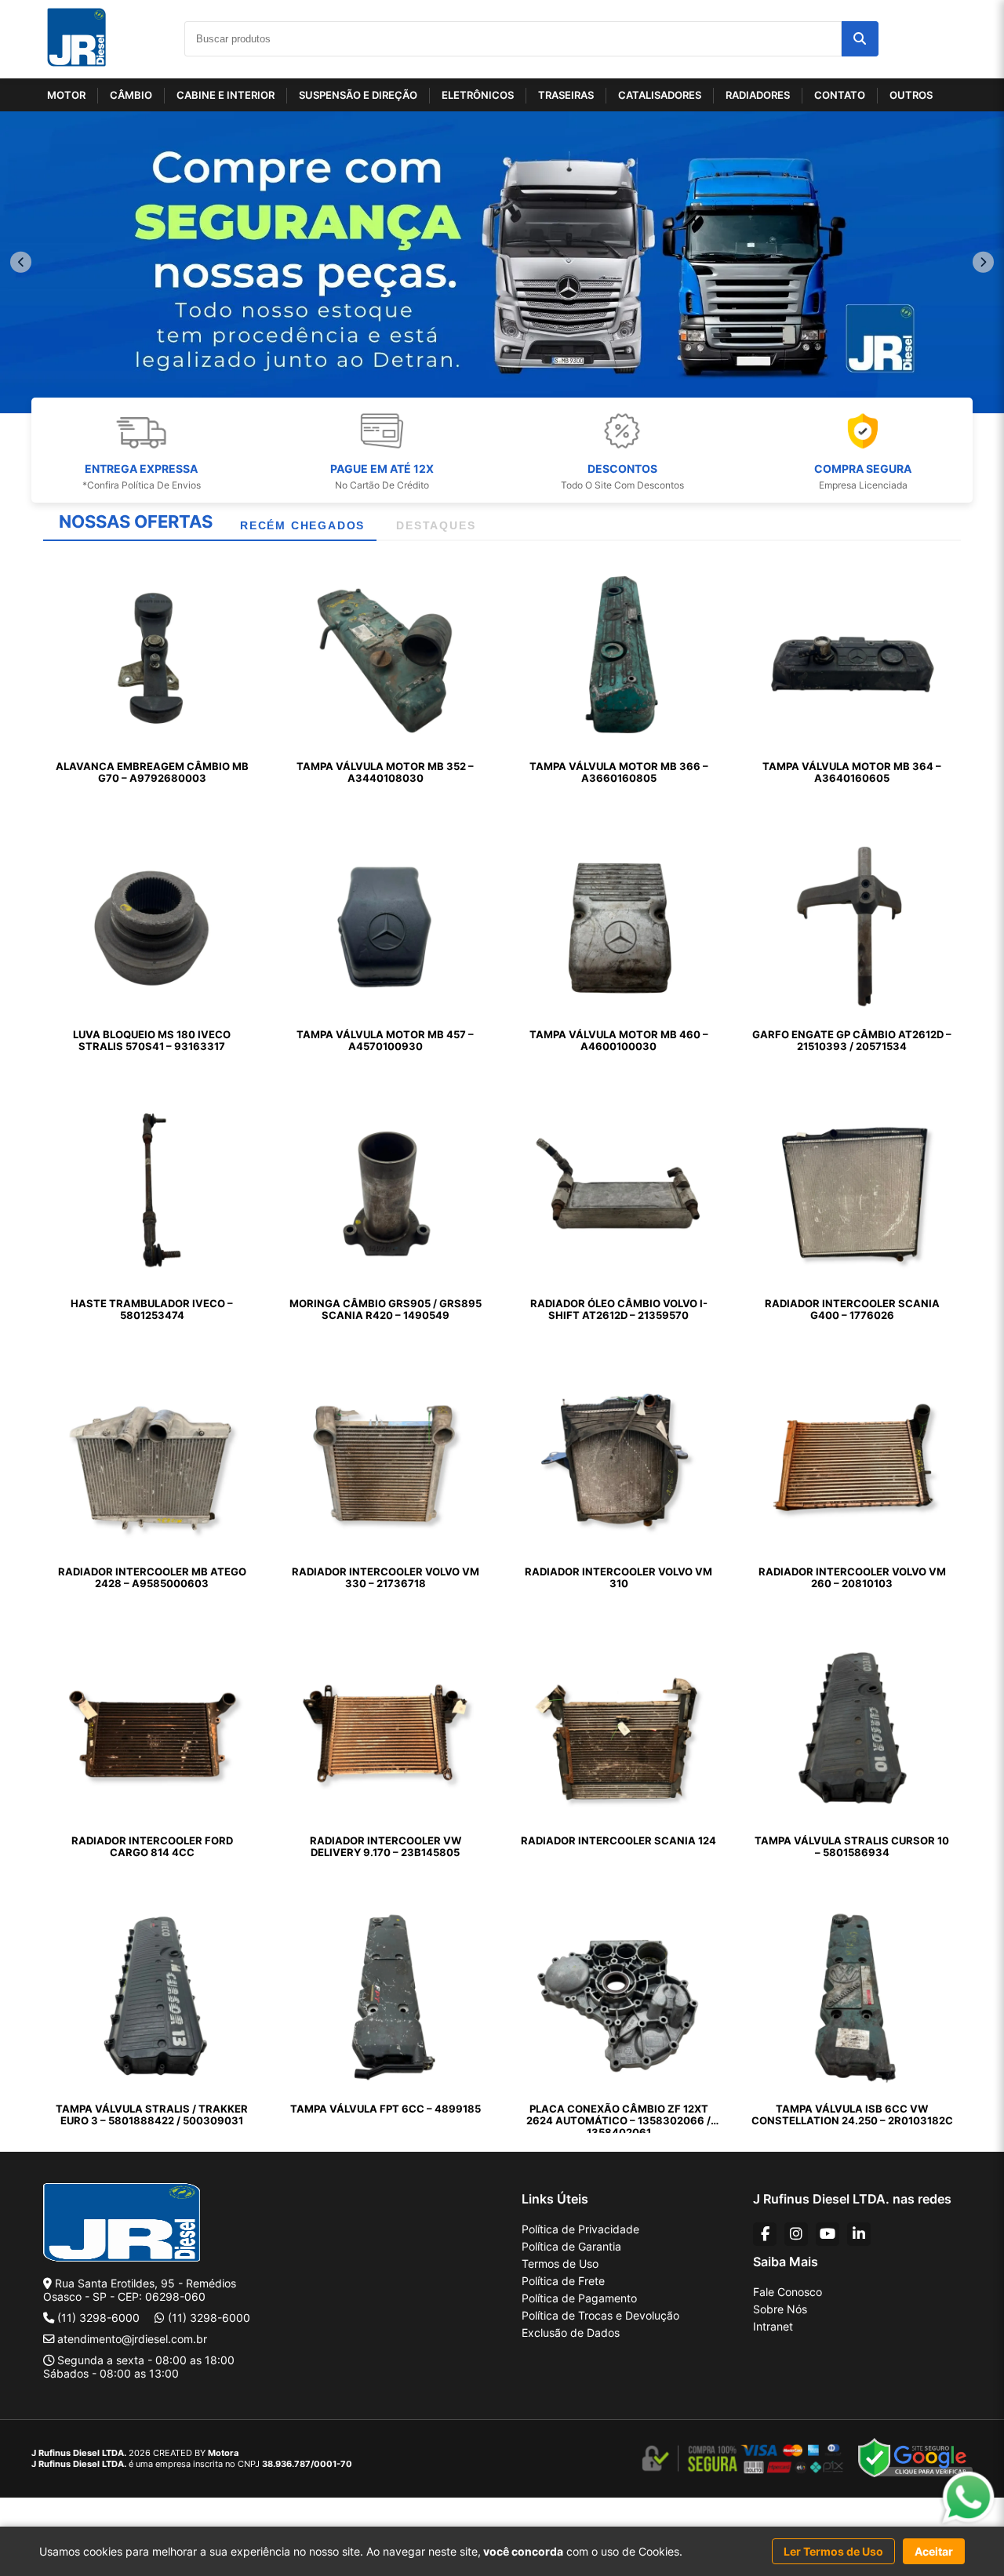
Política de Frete (563, 2281)
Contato (840, 95)
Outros (911, 95)
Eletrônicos (478, 95)
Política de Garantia (571, 2246)
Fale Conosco (788, 2292)
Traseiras (566, 95)
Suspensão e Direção (358, 95)
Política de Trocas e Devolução (600, 2315)
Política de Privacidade (580, 2229)
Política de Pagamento (579, 2298)
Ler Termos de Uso (833, 2551)
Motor (66, 95)
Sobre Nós (780, 2309)
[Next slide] (983, 262)
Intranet (773, 2326)
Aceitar (934, 2551)
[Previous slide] (21, 262)
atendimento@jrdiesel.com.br (132, 2339)
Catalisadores (660, 95)
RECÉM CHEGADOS (302, 525)
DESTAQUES (436, 525)
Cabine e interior (226, 95)
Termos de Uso (560, 2264)
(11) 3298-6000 (98, 2318)
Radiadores (758, 95)
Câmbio (131, 95)
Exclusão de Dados (571, 2333)
